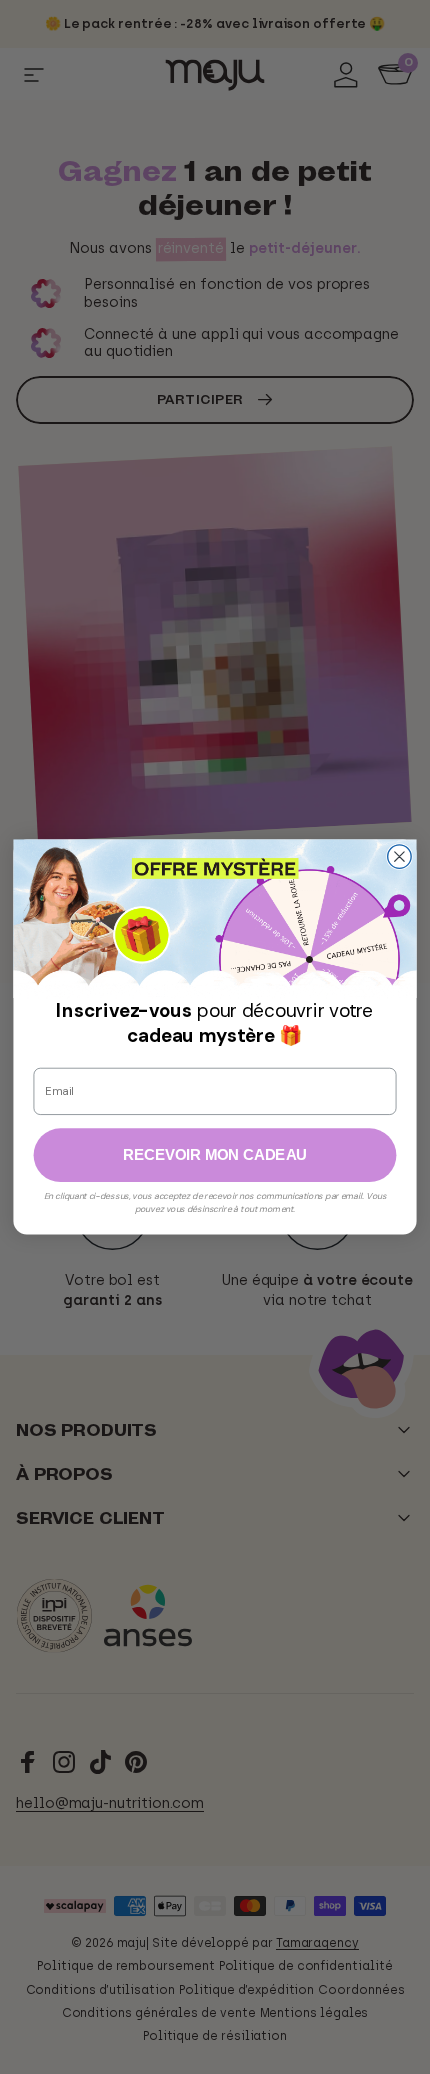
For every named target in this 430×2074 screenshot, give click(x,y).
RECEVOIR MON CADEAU (215, 1154)
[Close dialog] (400, 857)
